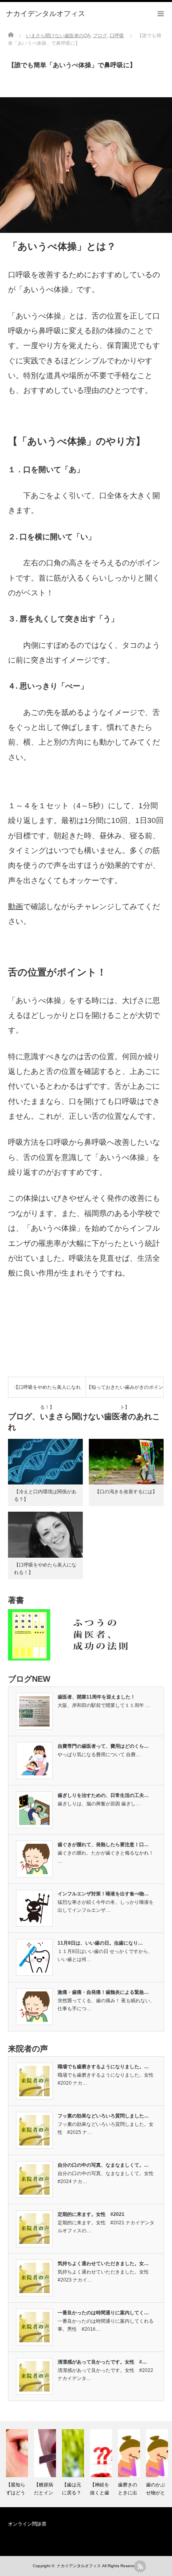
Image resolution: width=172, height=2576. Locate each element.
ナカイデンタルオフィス (79, 2566)
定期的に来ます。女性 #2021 (91, 2214)
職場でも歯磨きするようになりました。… (103, 2067)
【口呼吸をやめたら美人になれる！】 (47, 1391)
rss (140, 2566)
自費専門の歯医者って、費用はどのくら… (103, 1746)
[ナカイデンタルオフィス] (46, 14)
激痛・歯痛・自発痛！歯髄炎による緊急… (103, 1992)
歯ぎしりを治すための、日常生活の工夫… (103, 1795)
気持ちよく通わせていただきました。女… (103, 2264)
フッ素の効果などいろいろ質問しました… (103, 2116)
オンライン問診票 (27, 2524)
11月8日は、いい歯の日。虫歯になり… (100, 1943)
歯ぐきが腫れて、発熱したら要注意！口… (103, 1845)
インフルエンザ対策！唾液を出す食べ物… (103, 1894)
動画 (16, 906)
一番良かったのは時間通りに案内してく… (103, 2313)
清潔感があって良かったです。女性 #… (102, 2362)
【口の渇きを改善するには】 (126, 1492)
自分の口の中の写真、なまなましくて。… (103, 2165)
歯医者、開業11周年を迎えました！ (96, 1697)
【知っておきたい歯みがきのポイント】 (125, 1391)
